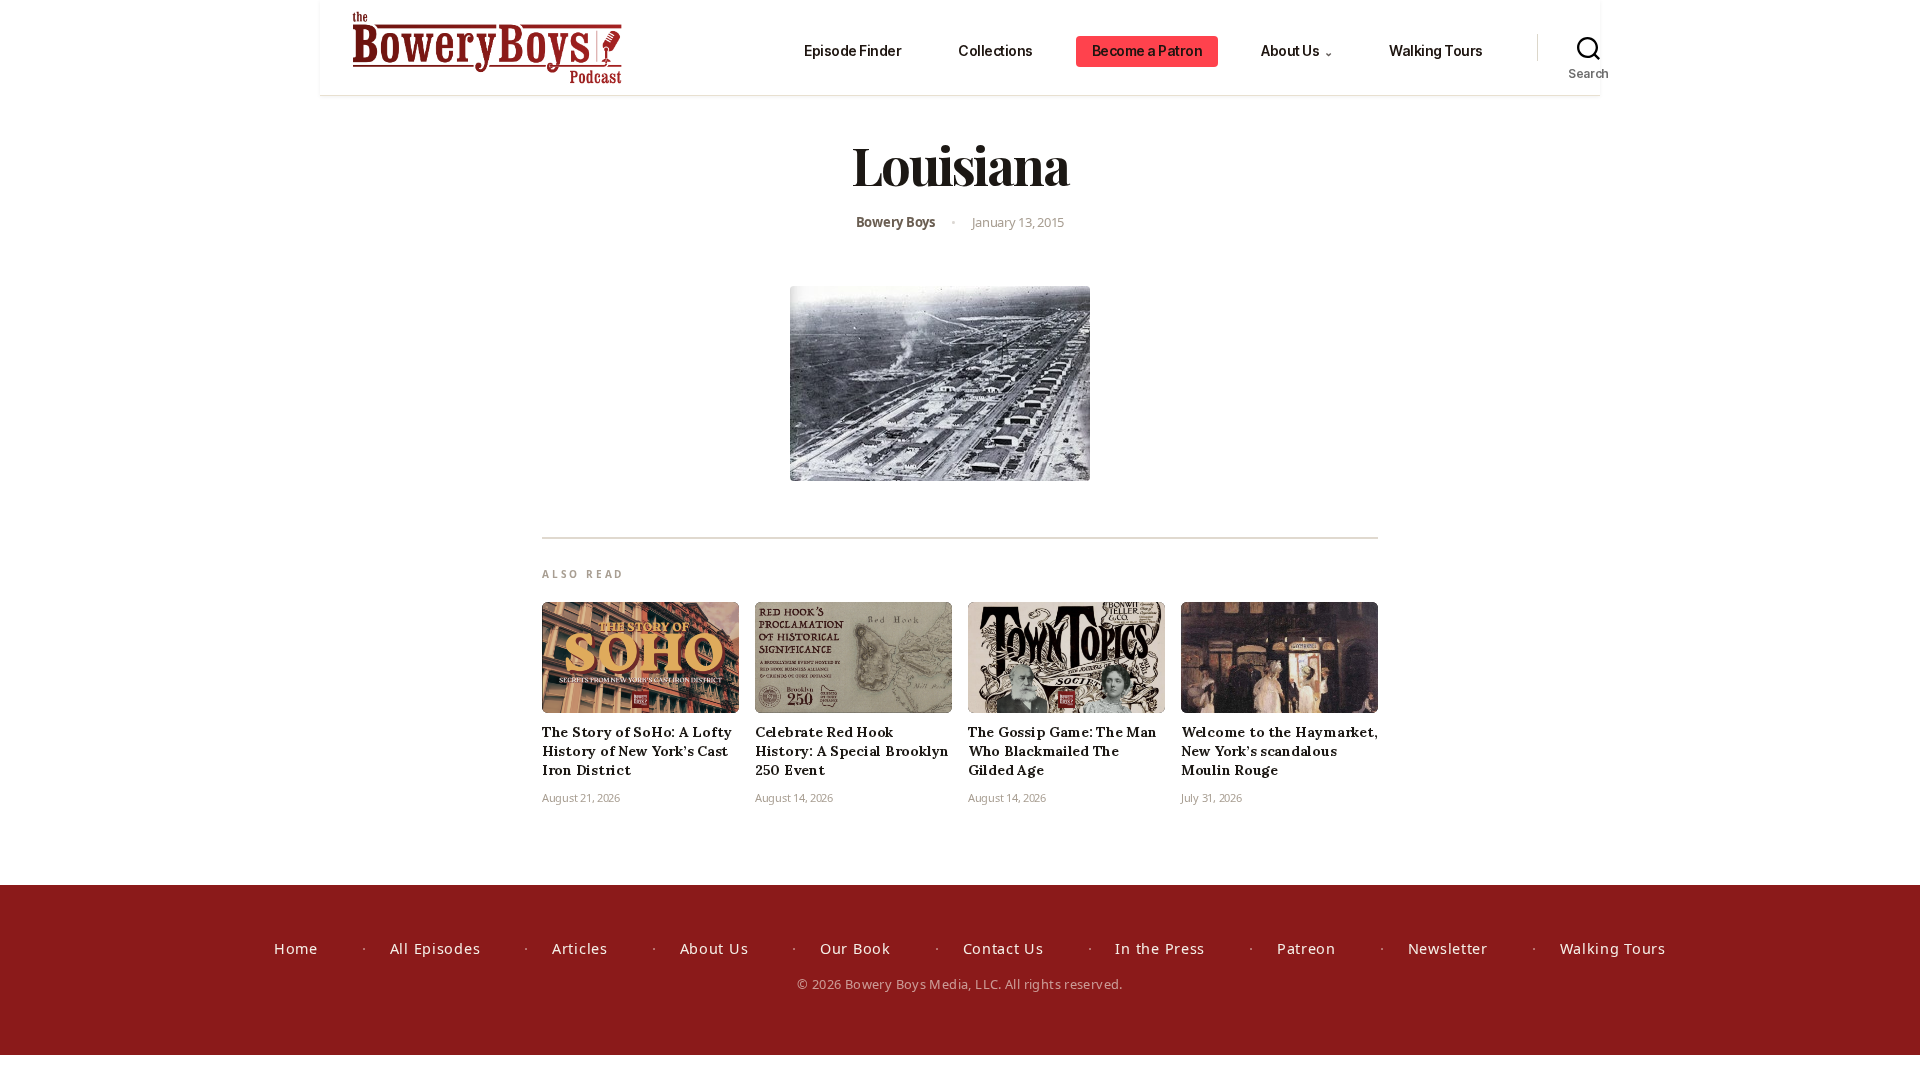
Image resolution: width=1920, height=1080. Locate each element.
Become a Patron (1147, 50)
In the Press (1160, 948)
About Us (1296, 50)
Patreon (1306, 948)
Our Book (855, 948)
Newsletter (1448, 948)
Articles (580, 948)
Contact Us (1003, 948)
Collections (995, 50)
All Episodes (435, 948)
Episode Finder (852, 50)
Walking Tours (1436, 50)
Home (296, 948)
